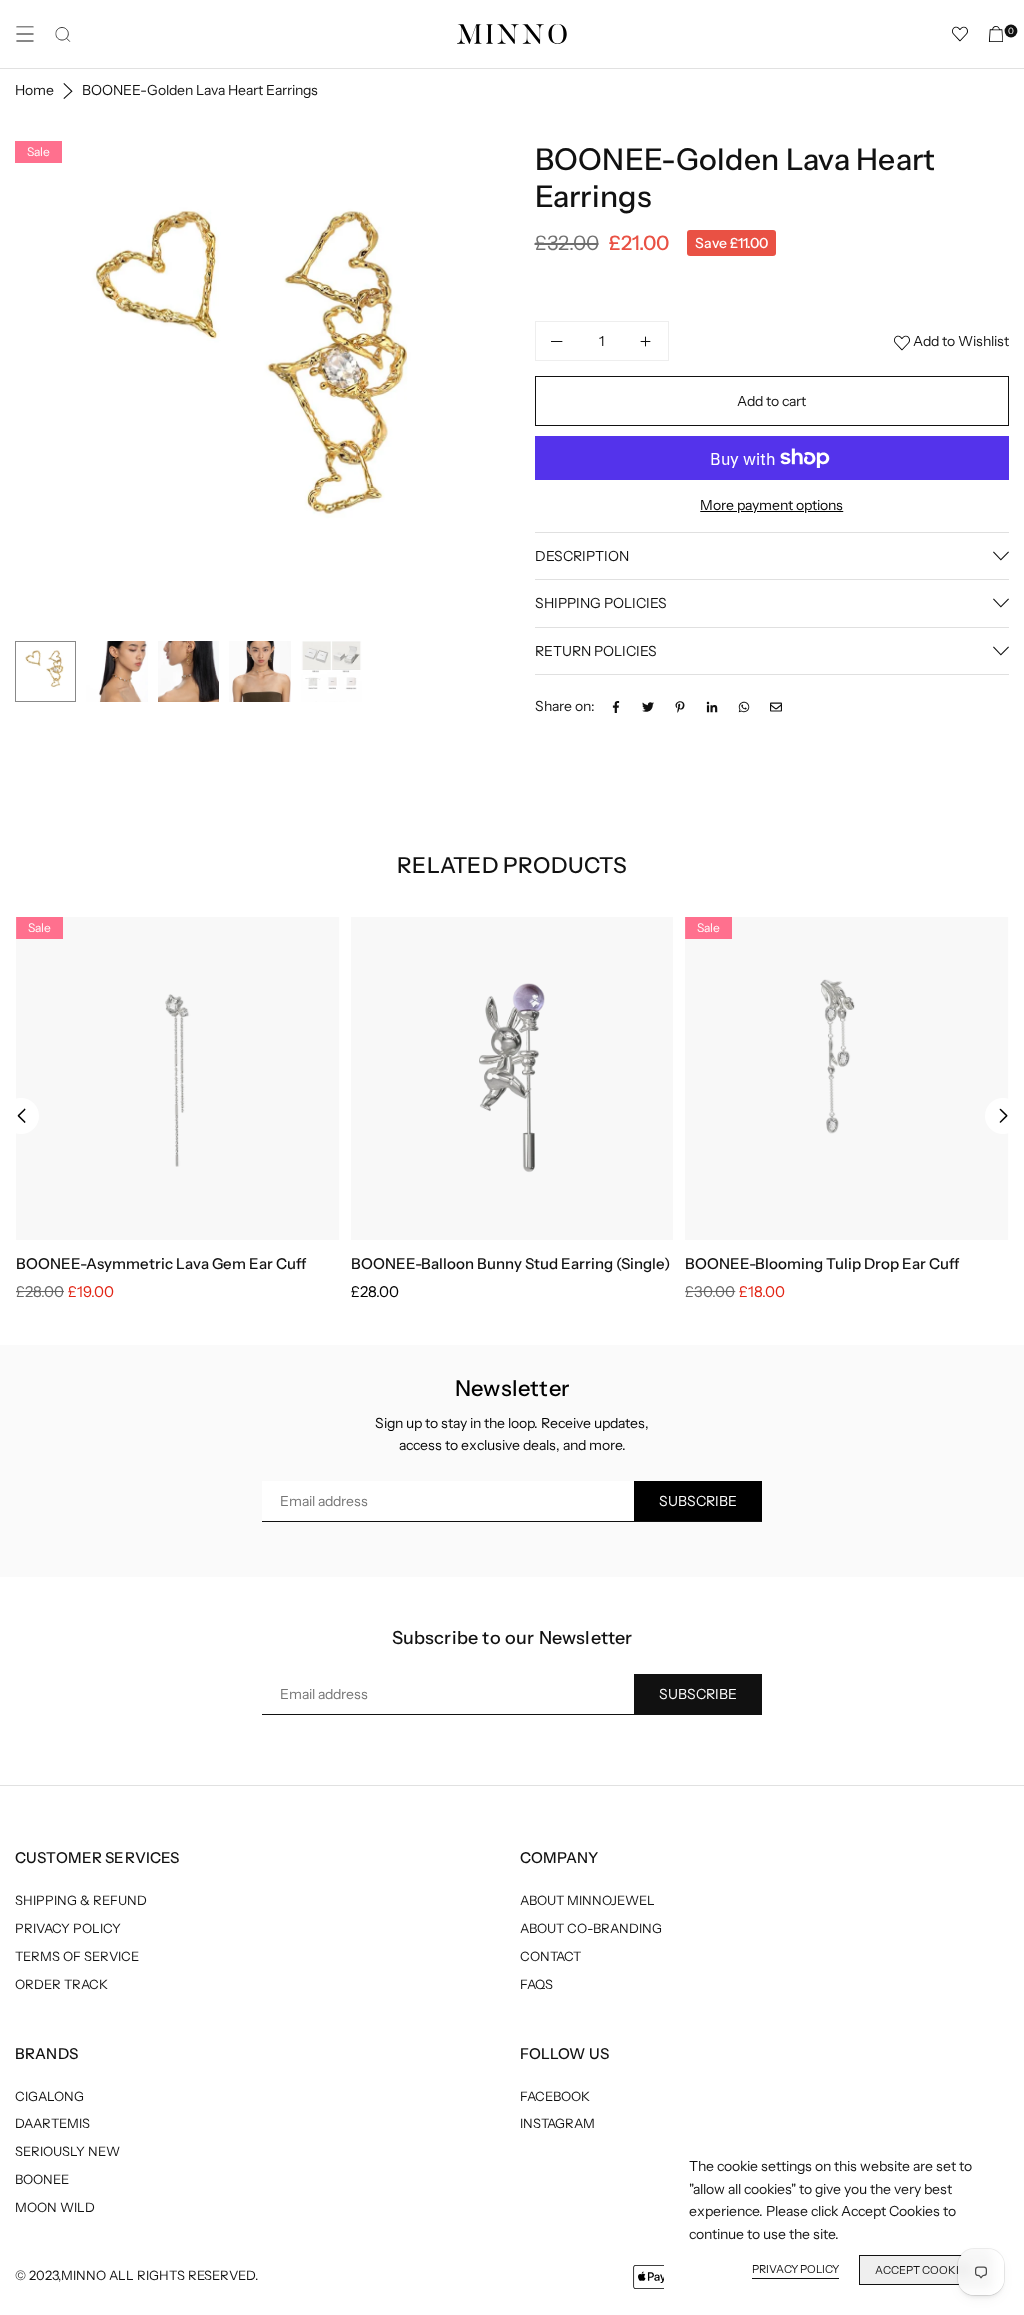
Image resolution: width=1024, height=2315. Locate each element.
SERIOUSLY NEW (67, 2151)
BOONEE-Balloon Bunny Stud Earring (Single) (510, 1263)
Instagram (557, 2123)
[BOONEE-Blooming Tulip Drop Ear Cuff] (846, 1078)
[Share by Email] (776, 706)
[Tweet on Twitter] (648, 706)
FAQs (536, 1984)
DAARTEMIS (52, 2123)
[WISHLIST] (960, 34)
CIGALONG (49, 2096)
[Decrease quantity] (558, 341)
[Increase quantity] (646, 341)
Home (34, 90)
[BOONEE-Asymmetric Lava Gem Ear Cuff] (177, 1078)
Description (582, 556)
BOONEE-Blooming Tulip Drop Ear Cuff (822, 1263)
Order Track (61, 1984)
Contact (550, 1956)
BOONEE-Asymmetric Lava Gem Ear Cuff (161, 1263)
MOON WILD (55, 2207)
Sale (38, 151)
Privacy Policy (68, 1928)
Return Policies (596, 651)
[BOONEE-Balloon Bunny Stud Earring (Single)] (512, 1078)
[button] (477, 387)
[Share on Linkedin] (712, 706)
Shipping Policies (601, 603)
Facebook (555, 2096)
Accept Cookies (924, 2270)
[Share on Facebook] (616, 706)
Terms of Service (77, 1956)
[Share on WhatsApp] (744, 706)
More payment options (771, 505)
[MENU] (25, 34)
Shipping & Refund (81, 1900)
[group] (260, 386)
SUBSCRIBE (698, 1501)
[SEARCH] (63, 34)
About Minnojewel (587, 1900)
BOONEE (42, 2179)
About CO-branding (591, 1928)
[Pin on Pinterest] (680, 706)
